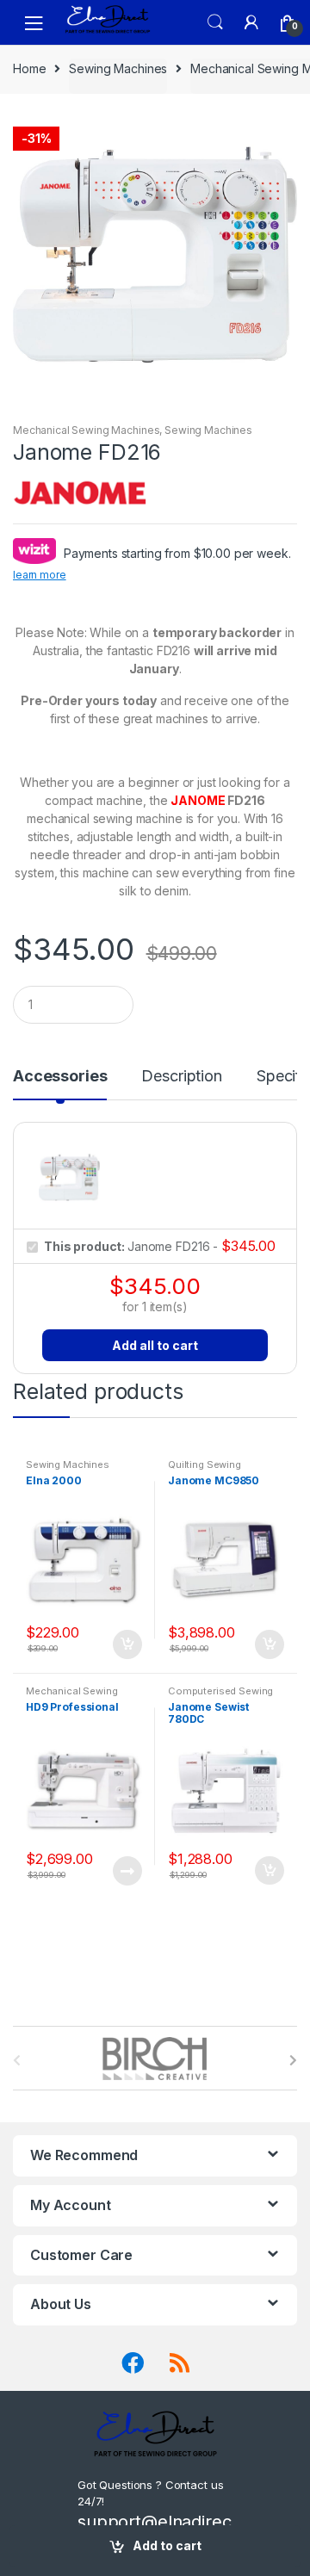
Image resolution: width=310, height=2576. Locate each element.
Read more (127, 1871)
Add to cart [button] (127, 1644)
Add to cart (167, 2545)
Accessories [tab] (60, 1077)
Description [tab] (181, 1077)
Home (29, 68)
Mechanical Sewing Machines (86, 430)
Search (215, 22)
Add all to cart (155, 1345)
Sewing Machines (118, 68)
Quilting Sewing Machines (205, 1470)
